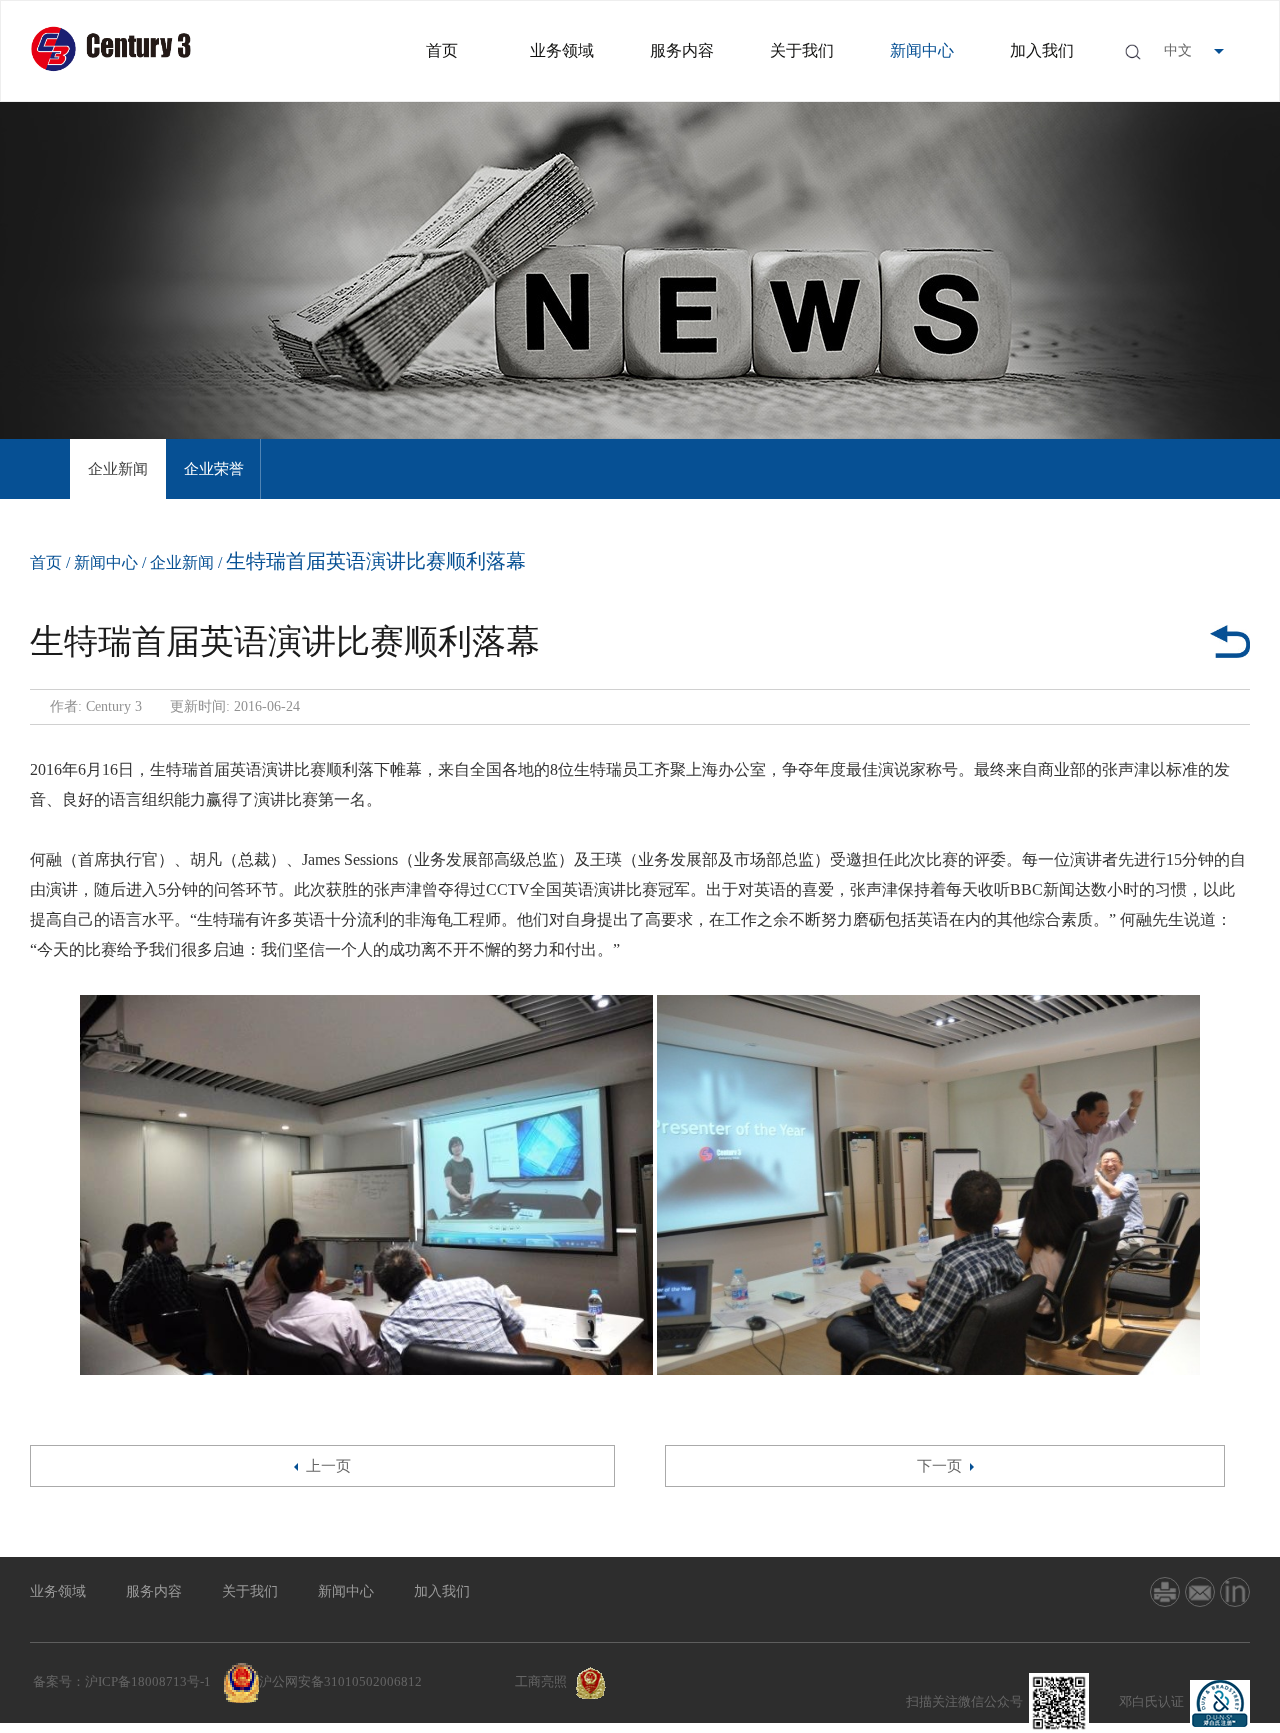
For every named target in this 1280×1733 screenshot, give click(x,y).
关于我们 (802, 50)
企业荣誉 (214, 469)
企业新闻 (118, 469)
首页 (442, 50)
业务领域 (562, 50)
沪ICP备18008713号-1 (148, 1681)
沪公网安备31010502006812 (340, 1681)
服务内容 (682, 50)
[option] (118, 469)
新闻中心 (922, 50)
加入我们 (1042, 50)
